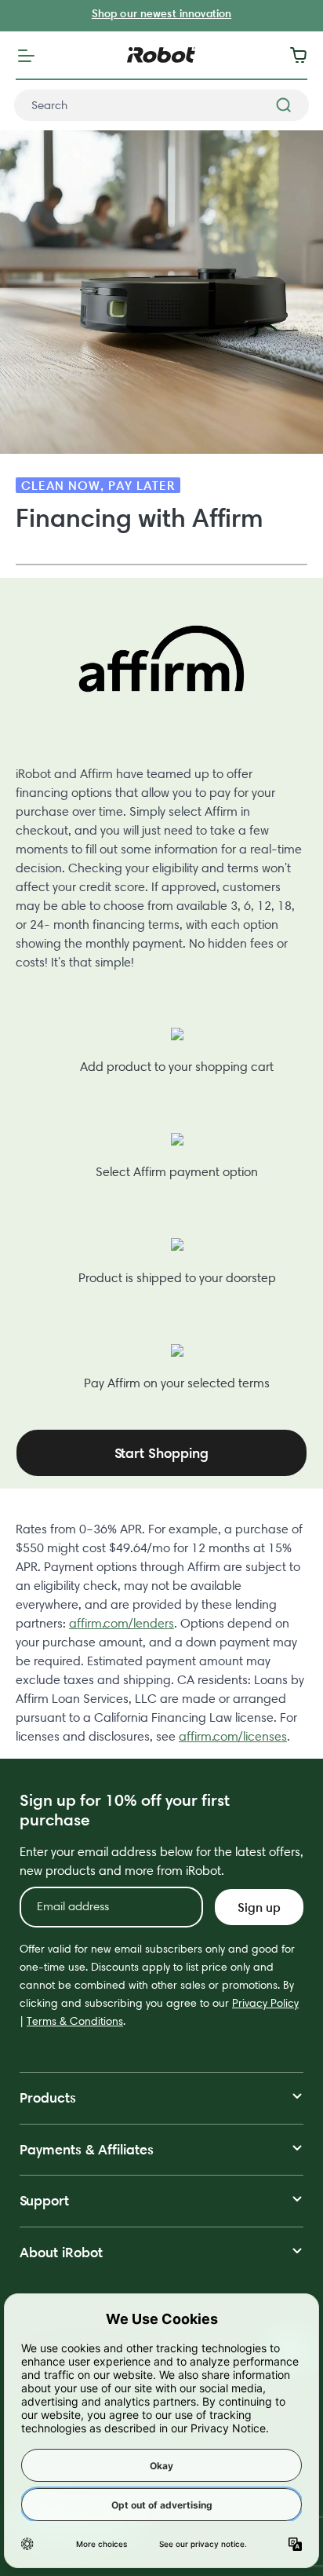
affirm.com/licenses (233, 1736)
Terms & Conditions (75, 2021)
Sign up (259, 1907)
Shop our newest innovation (161, 13)
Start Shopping (161, 1453)
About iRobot (61, 2252)
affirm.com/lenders (122, 1623)
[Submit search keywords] (284, 105)
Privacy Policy (265, 2003)
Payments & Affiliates (87, 2149)
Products (48, 2097)
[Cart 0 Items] (302, 55)
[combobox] (161, 105)
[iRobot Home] (161, 55)
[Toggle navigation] (26, 55)
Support (44, 2200)
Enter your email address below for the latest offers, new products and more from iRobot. (161, 1861)
